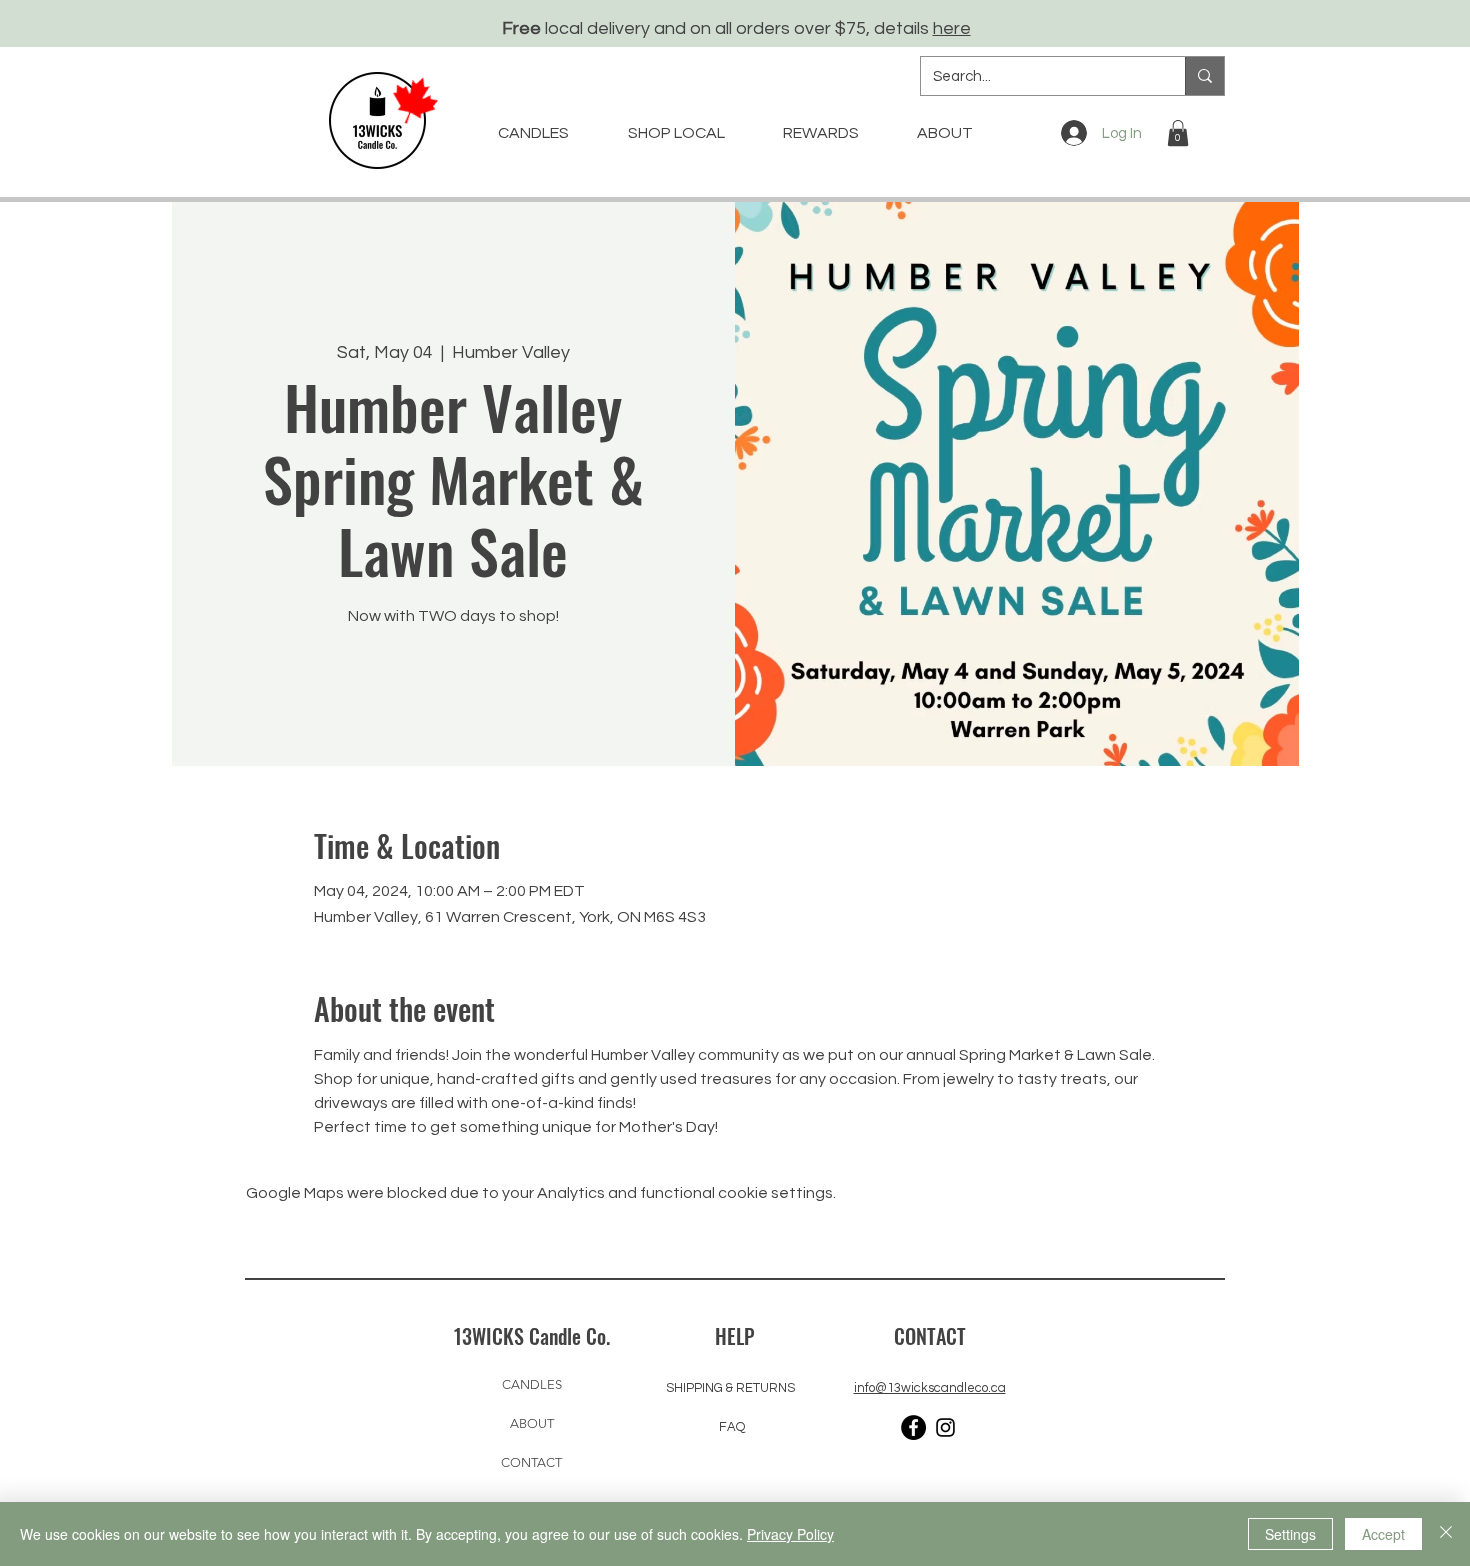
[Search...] (1204, 76)
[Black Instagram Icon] (945, 1427)
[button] (1178, 133)
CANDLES (532, 1384)
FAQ (732, 1427)
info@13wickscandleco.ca (930, 1388)
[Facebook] (913, 1427)
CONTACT (531, 1462)
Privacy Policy (790, 1534)
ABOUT (532, 1423)
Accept (1383, 1534)
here (952, 28)
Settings (1290, 1534)
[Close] (1446, 1534)
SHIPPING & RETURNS (730, 1388)
